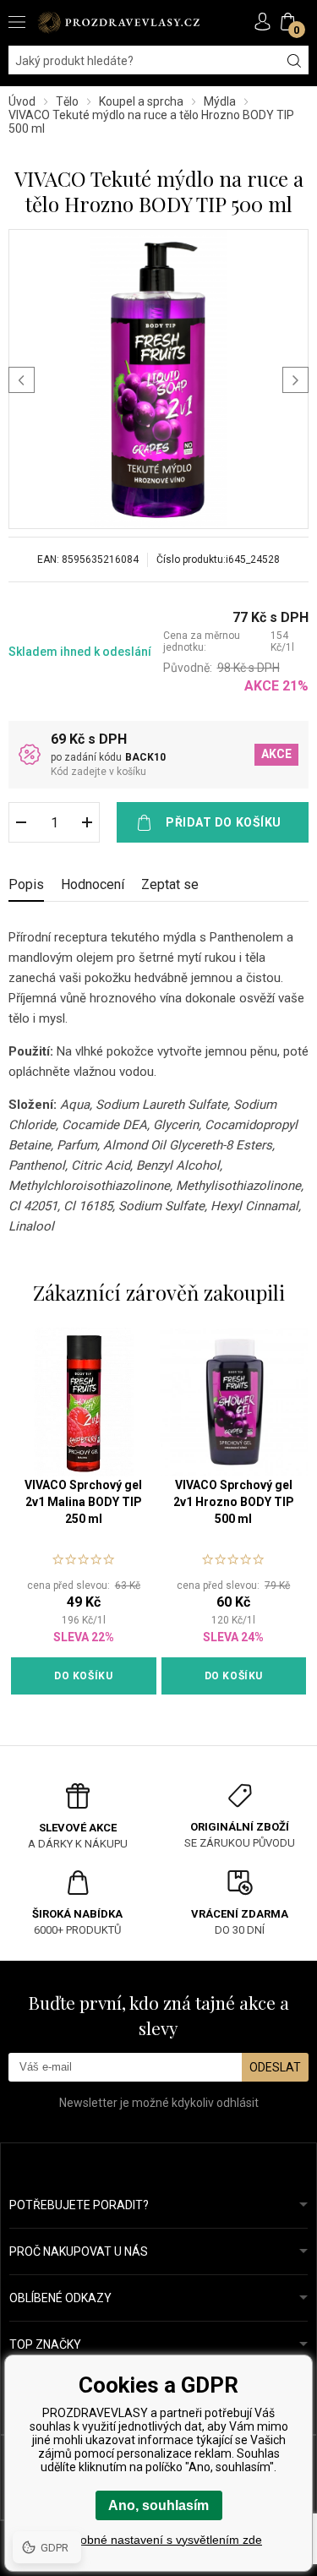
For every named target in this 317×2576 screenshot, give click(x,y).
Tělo (67, 101)
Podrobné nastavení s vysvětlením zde (158, 2540)
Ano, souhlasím (158, 2505)
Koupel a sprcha (141, 101)
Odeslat (275, 2067)
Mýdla (220, 101)
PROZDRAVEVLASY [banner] (118, 22)
